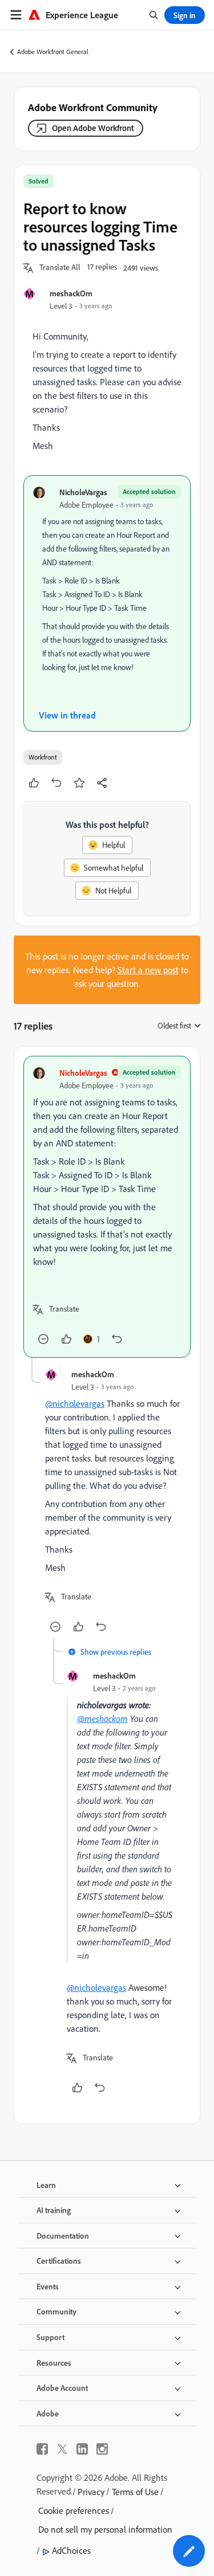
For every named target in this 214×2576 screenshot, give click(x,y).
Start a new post (148, 970)
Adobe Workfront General (53, 52)
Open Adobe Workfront (93, 128)
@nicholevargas (75, 1403)
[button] (60, 268)
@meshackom (102, 1718)
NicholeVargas (83, 492)
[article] (107, 1207)
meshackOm (71, 293)
